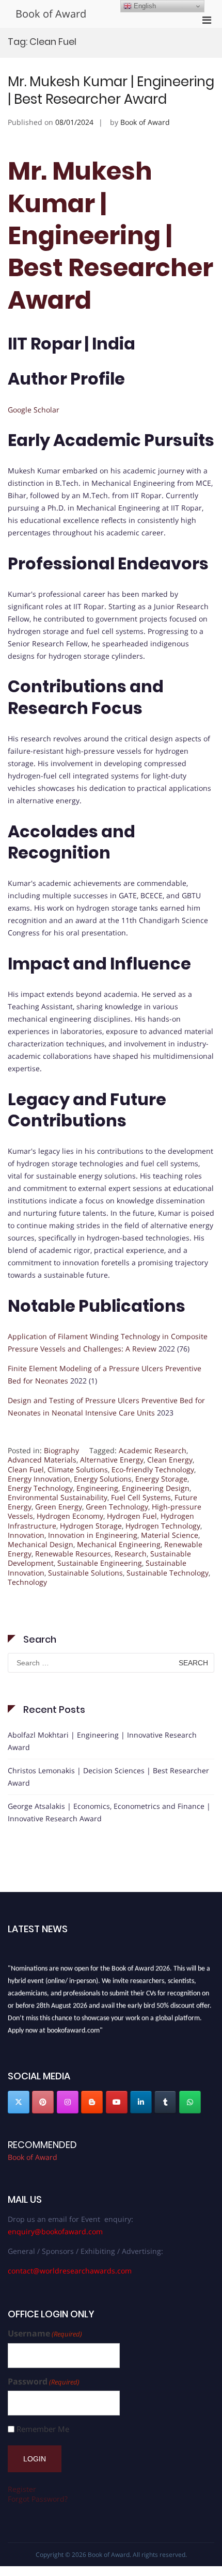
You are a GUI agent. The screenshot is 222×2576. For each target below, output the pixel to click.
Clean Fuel (26, 1469)
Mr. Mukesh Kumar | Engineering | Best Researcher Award (111, 90)
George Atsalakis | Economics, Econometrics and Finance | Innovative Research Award (109, 1812)
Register (22, 2489)
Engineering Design (156, 1488)
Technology (27, 1582)
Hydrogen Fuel (132, 1516)
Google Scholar (34, 410)
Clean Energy (170, 1460)
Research (131, 1554)
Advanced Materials (42, 1460)
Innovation (26, 1535)
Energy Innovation (39, 1479)
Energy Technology (40, 1488)
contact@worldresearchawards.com (70, 2271)
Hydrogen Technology (163, 1526)
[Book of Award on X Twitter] (19, 2102)
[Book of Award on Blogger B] (92, 2102)
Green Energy (59, 1507)
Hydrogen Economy (70, 1516)
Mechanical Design (41, 1544)
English (144, 6)
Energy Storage (161, 1479)
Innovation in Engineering (93, 1535)
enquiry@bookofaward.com (55, 2231)
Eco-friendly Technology (153, 1469)
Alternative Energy (112, 1460)
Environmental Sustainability (58, 1497)
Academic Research (153, 1450)
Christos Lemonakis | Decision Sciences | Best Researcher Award (108, 1777)
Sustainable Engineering (100, 1563)
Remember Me (43, 2429)
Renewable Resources (73, 1554)
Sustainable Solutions (85, 1573)
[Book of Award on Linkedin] (141, 2102)
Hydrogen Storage (91, 1526)
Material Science (170, 1535)
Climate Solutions (78, 1469)
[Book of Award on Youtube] (117, 2102)
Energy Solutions (103, 1479)
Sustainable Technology (168, 1573)
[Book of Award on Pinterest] (43, 2102)
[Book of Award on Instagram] (68, 2102)
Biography (61, 1450)
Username (45, 2334)
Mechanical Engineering (119, 1544)
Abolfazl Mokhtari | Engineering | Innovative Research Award (102, 1741)
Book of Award (51, 14)
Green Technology (117, 1507)
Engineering (97, 1488)
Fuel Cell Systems (141, 1497)
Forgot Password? (38, 2499)
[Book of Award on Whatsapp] (190, 2102)
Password (44, 2382)
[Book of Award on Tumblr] (165, 2102)
